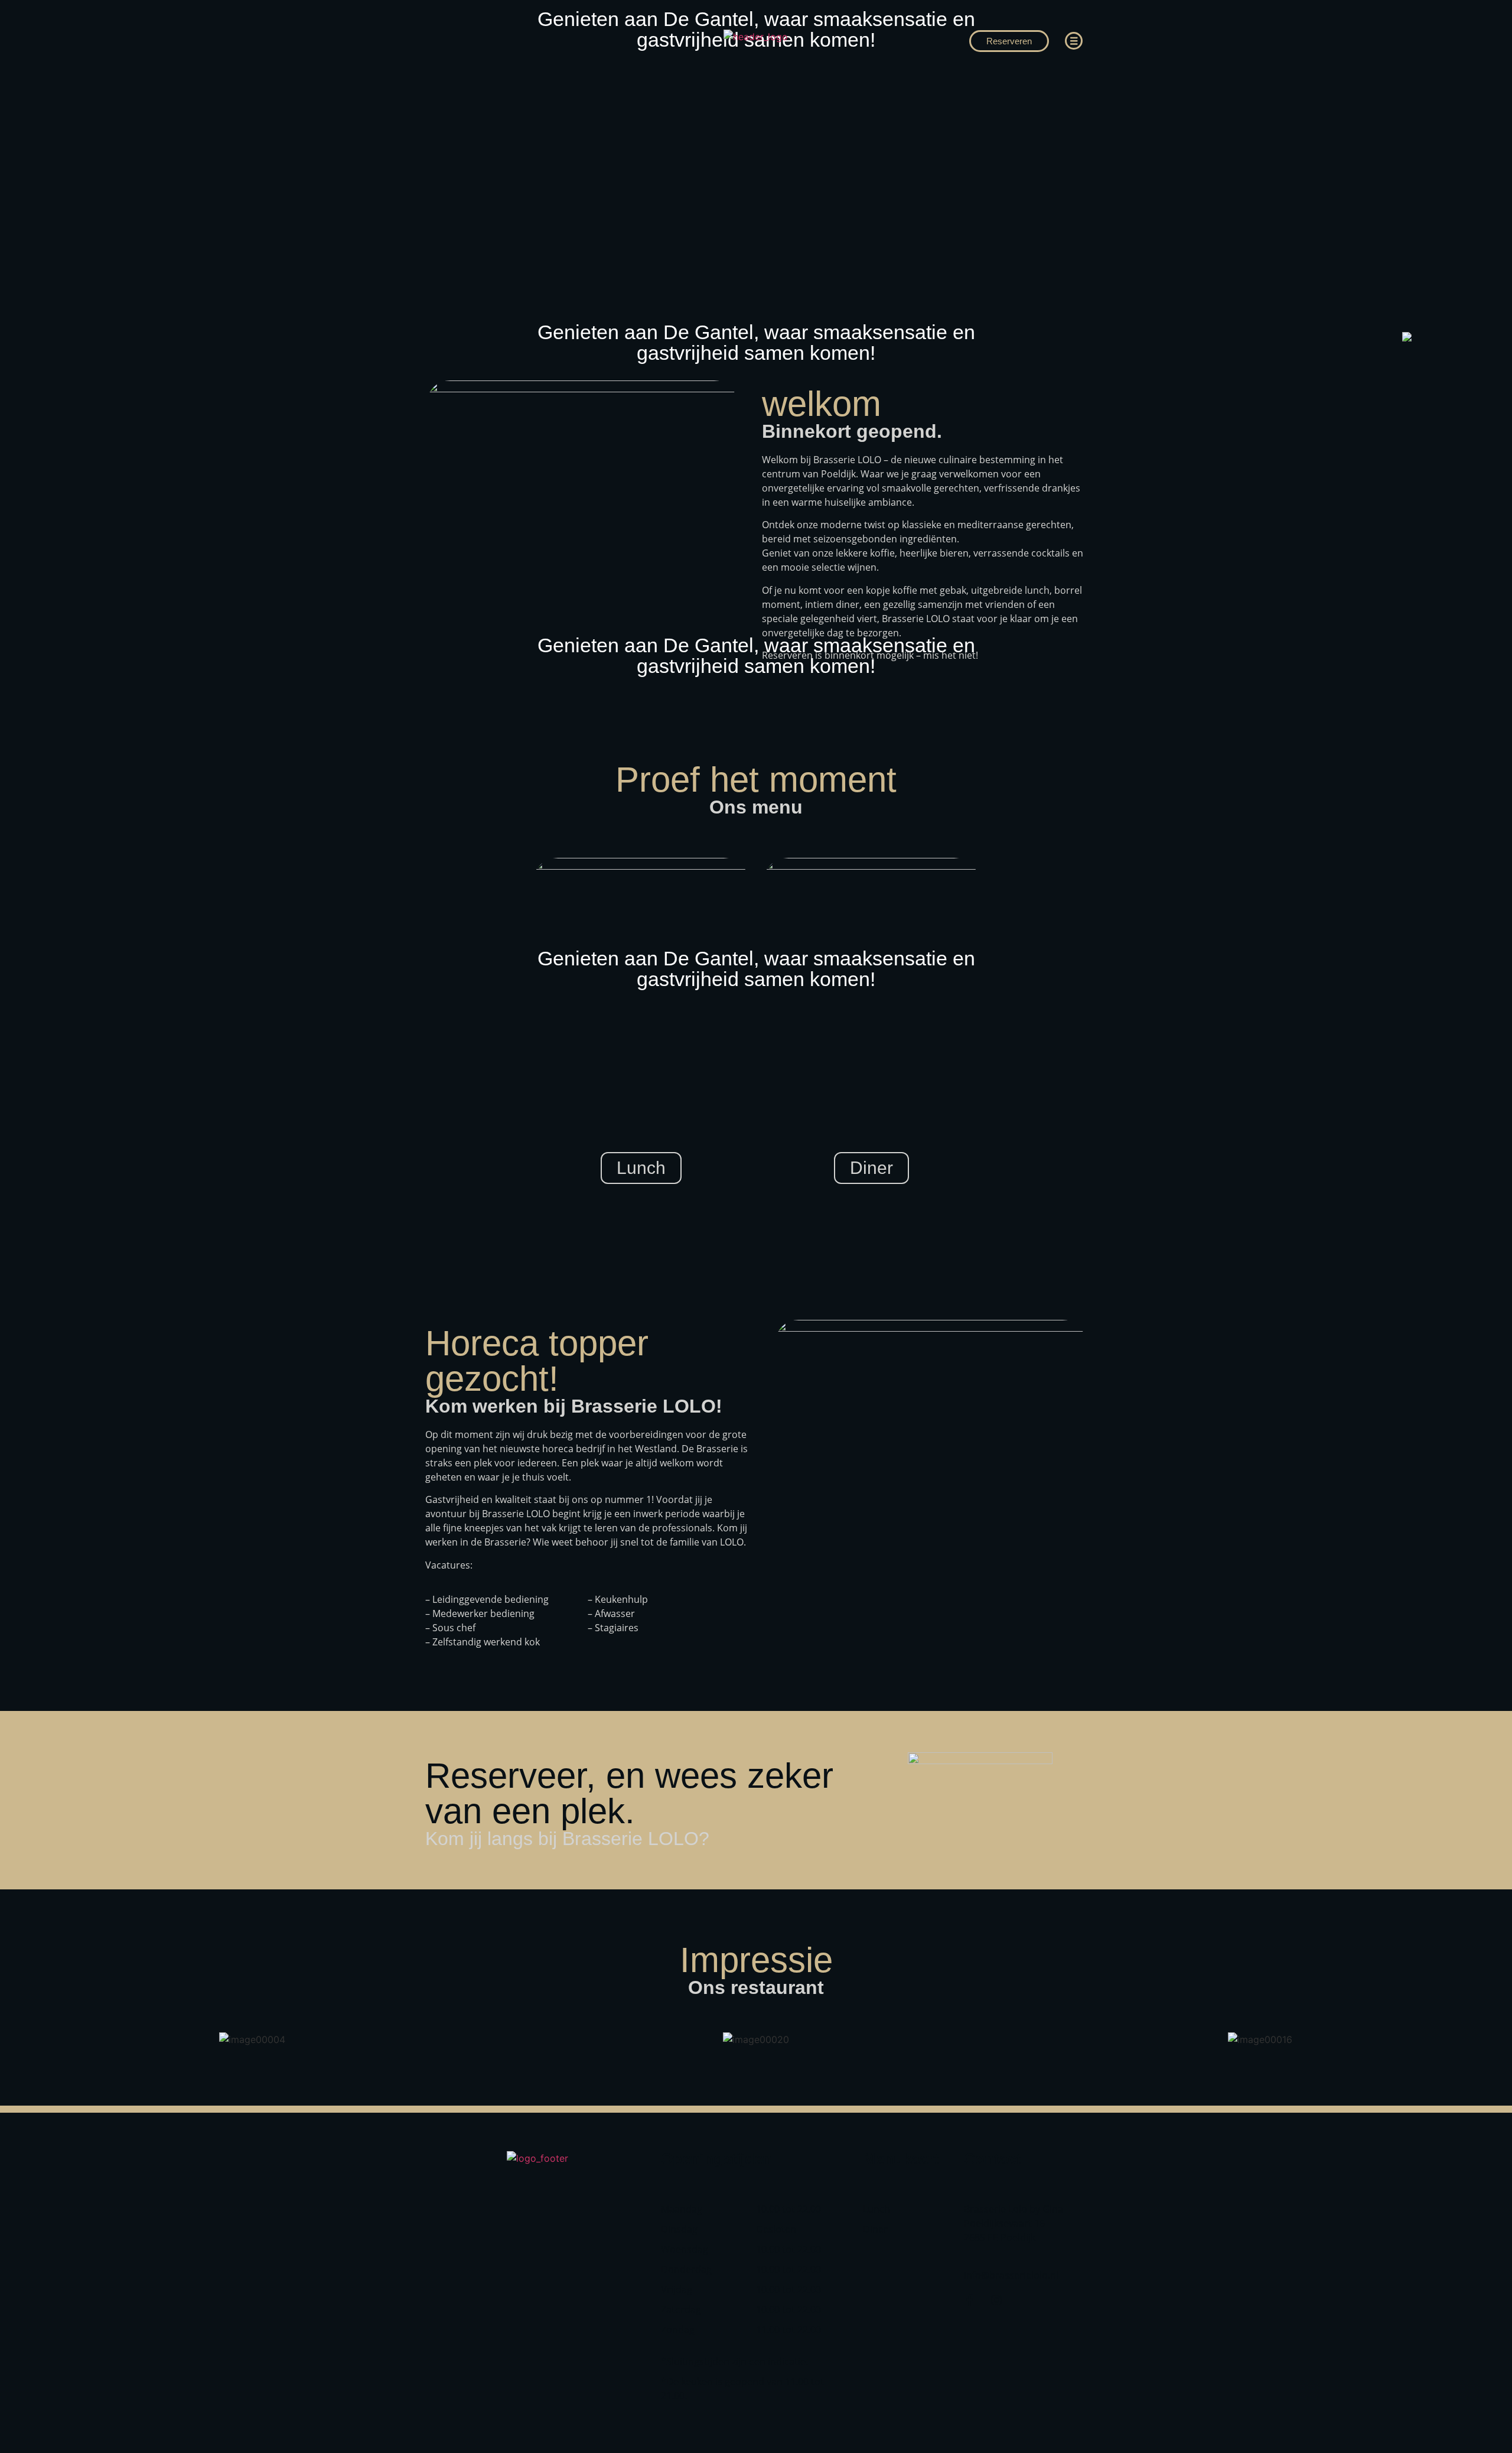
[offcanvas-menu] (1074, 41)
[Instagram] (996, 2300)
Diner (871, 1168)
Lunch (641, 1168)
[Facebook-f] (970, 2300)
